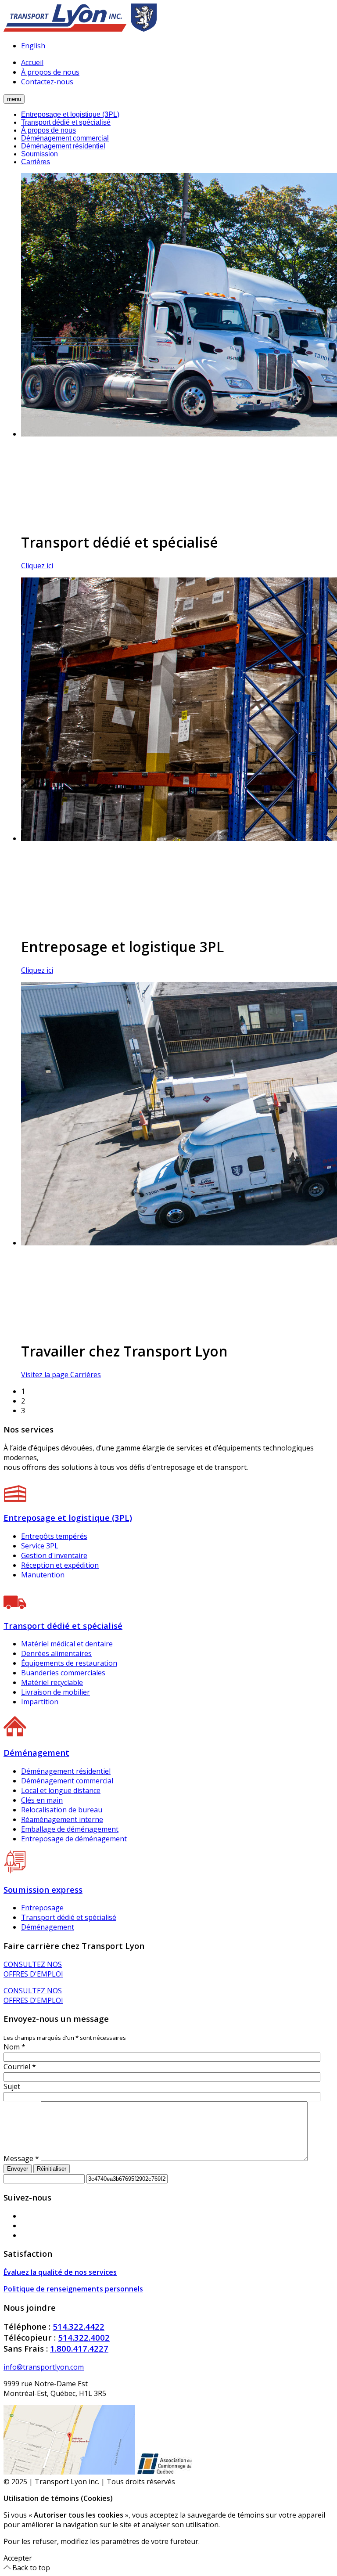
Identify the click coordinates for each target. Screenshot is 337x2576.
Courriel (20, 2067)
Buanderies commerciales (63, 1673)
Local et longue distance (61, 1790)
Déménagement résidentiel (63, 146)
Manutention (43, 1575)
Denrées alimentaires (56, 1653)
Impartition (40, 1702)
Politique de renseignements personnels (73, 2289)
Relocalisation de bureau (62, 1810)
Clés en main (42, 1800)
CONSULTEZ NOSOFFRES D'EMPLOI (33, 1969)
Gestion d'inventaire (54, 1555)
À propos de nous (50, 72)
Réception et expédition (60, 1565)
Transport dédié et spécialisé (66, 122)
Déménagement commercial (65, 138)
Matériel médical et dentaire (67, 1644)
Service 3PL (40, 1546)
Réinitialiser (52, 2169)
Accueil (32, 62)
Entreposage (42, 1908)
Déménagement (48, 1927)
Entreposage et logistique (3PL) (70, 114)
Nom (14, 2047)
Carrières (36, 162)
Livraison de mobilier (56, 1692)
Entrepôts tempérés (54, 1536)
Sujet (12, 2086)
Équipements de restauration (69, 1663)
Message (21, 2158)
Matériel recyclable (52, 1682)
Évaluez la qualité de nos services (60, 2272)
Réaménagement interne (62, 1819)
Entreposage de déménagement (74, 1839)
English (33, 46)
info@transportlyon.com (44, 2367)
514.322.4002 (84, 2337)
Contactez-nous (47, 82)
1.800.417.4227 (79, 2348)
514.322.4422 (79, 2326)
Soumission (39, 154)
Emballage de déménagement (70, 1829)
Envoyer (18, 2169)
